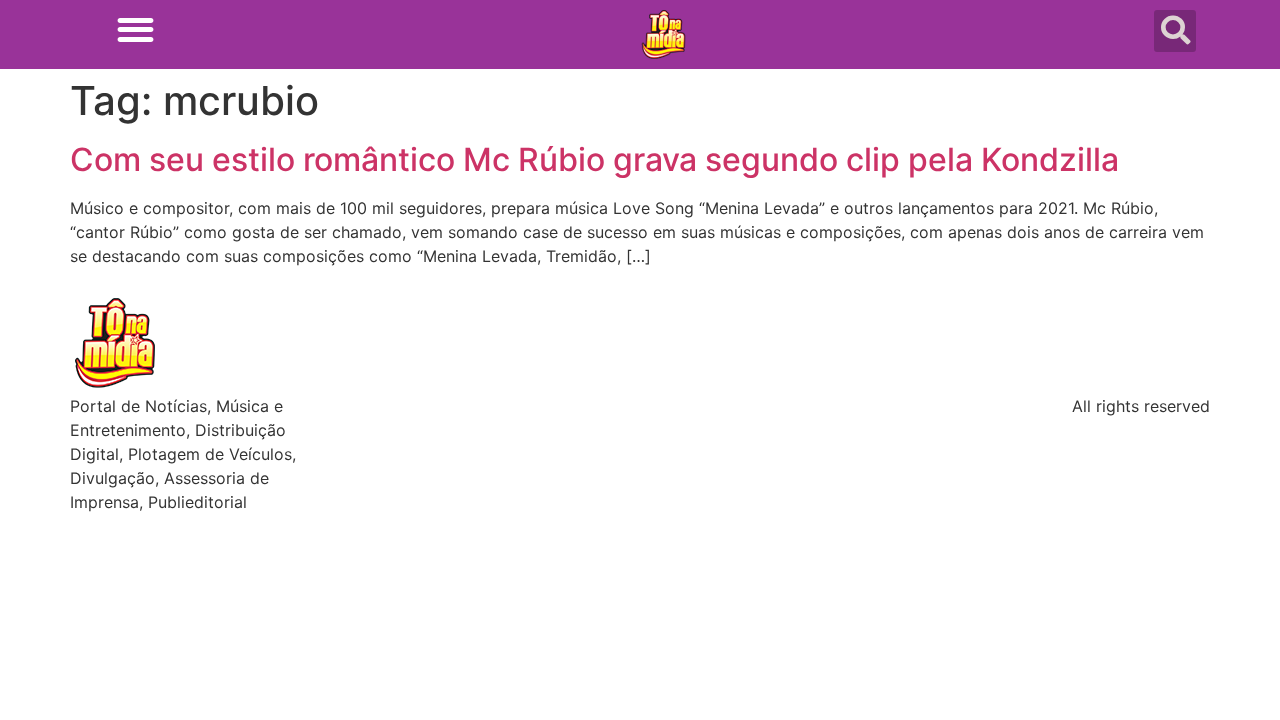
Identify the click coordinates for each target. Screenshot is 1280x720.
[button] (135, 29)
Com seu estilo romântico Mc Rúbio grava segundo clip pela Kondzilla (594, 159)
